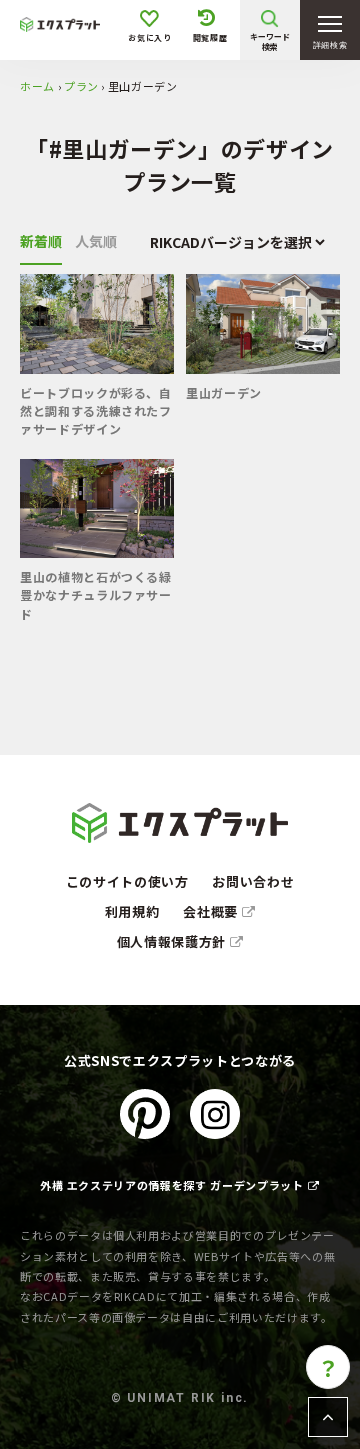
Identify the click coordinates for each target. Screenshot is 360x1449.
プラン (81, 86)
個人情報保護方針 (173, 941)
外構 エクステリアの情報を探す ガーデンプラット (172, 1185)
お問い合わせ (253, 881)
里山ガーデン (224, 392)
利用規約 (132, 911)
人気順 (96, 241)
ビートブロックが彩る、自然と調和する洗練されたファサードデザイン (96, 411)
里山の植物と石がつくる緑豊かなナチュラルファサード (96, 595)
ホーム (37, 86)
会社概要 (212, 911)
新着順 (41, 241)
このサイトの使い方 (127, 881)
